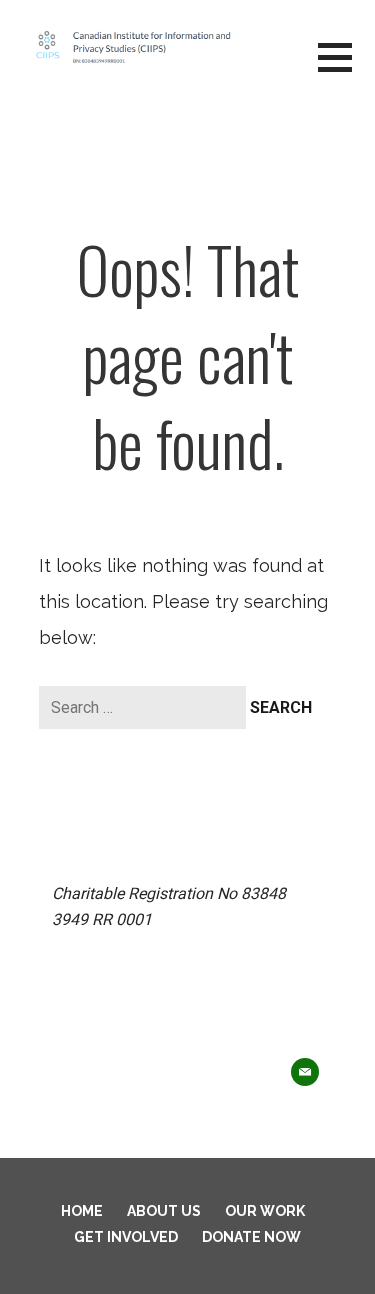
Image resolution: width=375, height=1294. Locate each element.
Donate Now (251, 1237)
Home (82, 1211)
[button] (346, 69)
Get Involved (126, 1237)
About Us (164, 1211)
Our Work (265, 1211)
